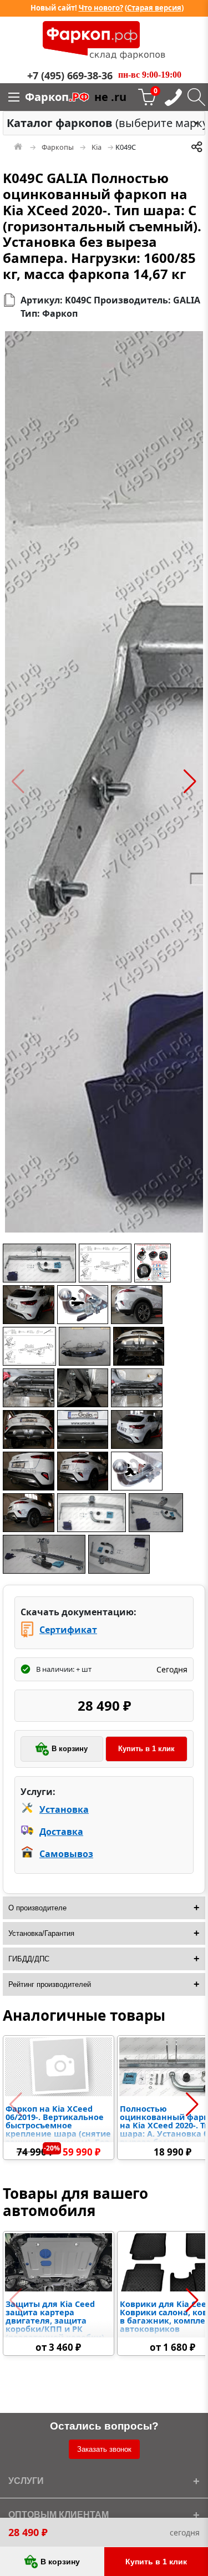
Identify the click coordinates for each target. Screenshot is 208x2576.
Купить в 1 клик (146, 1749)
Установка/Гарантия (41, 1933)
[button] (18, 782)
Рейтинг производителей (50, 1984)
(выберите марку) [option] (101, 123)
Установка (64, 1809)
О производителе (37, 1908)
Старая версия (154, 8)
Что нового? (101, 8)
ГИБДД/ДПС (29, 1959)
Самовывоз (66, 1854)
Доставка (61, 1832)
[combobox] (104, 123)
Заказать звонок (104, 2449)
